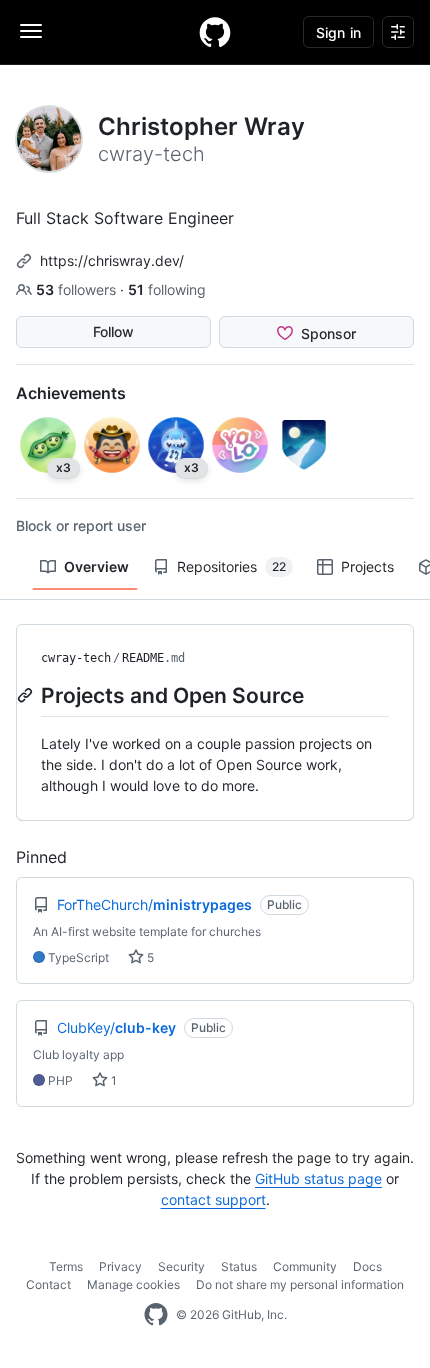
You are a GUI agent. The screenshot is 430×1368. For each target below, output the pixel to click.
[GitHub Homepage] (156, 1315)
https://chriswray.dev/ (112, 260)
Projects (367, 566)
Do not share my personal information (300, 1284)
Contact (48, 1284)
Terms (66, 1266)
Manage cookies (133, 1284)
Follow (113, 331)
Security (181, 1266)
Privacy (120, 1266)
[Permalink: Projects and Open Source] (27, 695)
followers (78, 289)
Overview (96, 566)
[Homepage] (215, 32)
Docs (367, 1266)
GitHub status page (318, 1178)
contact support (213, 1199)
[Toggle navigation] (31, 31)
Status (239, 1266)
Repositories (231, 566)
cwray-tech (76, 658)
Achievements (71, 393)
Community (305, 1266)
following (167, 289)
